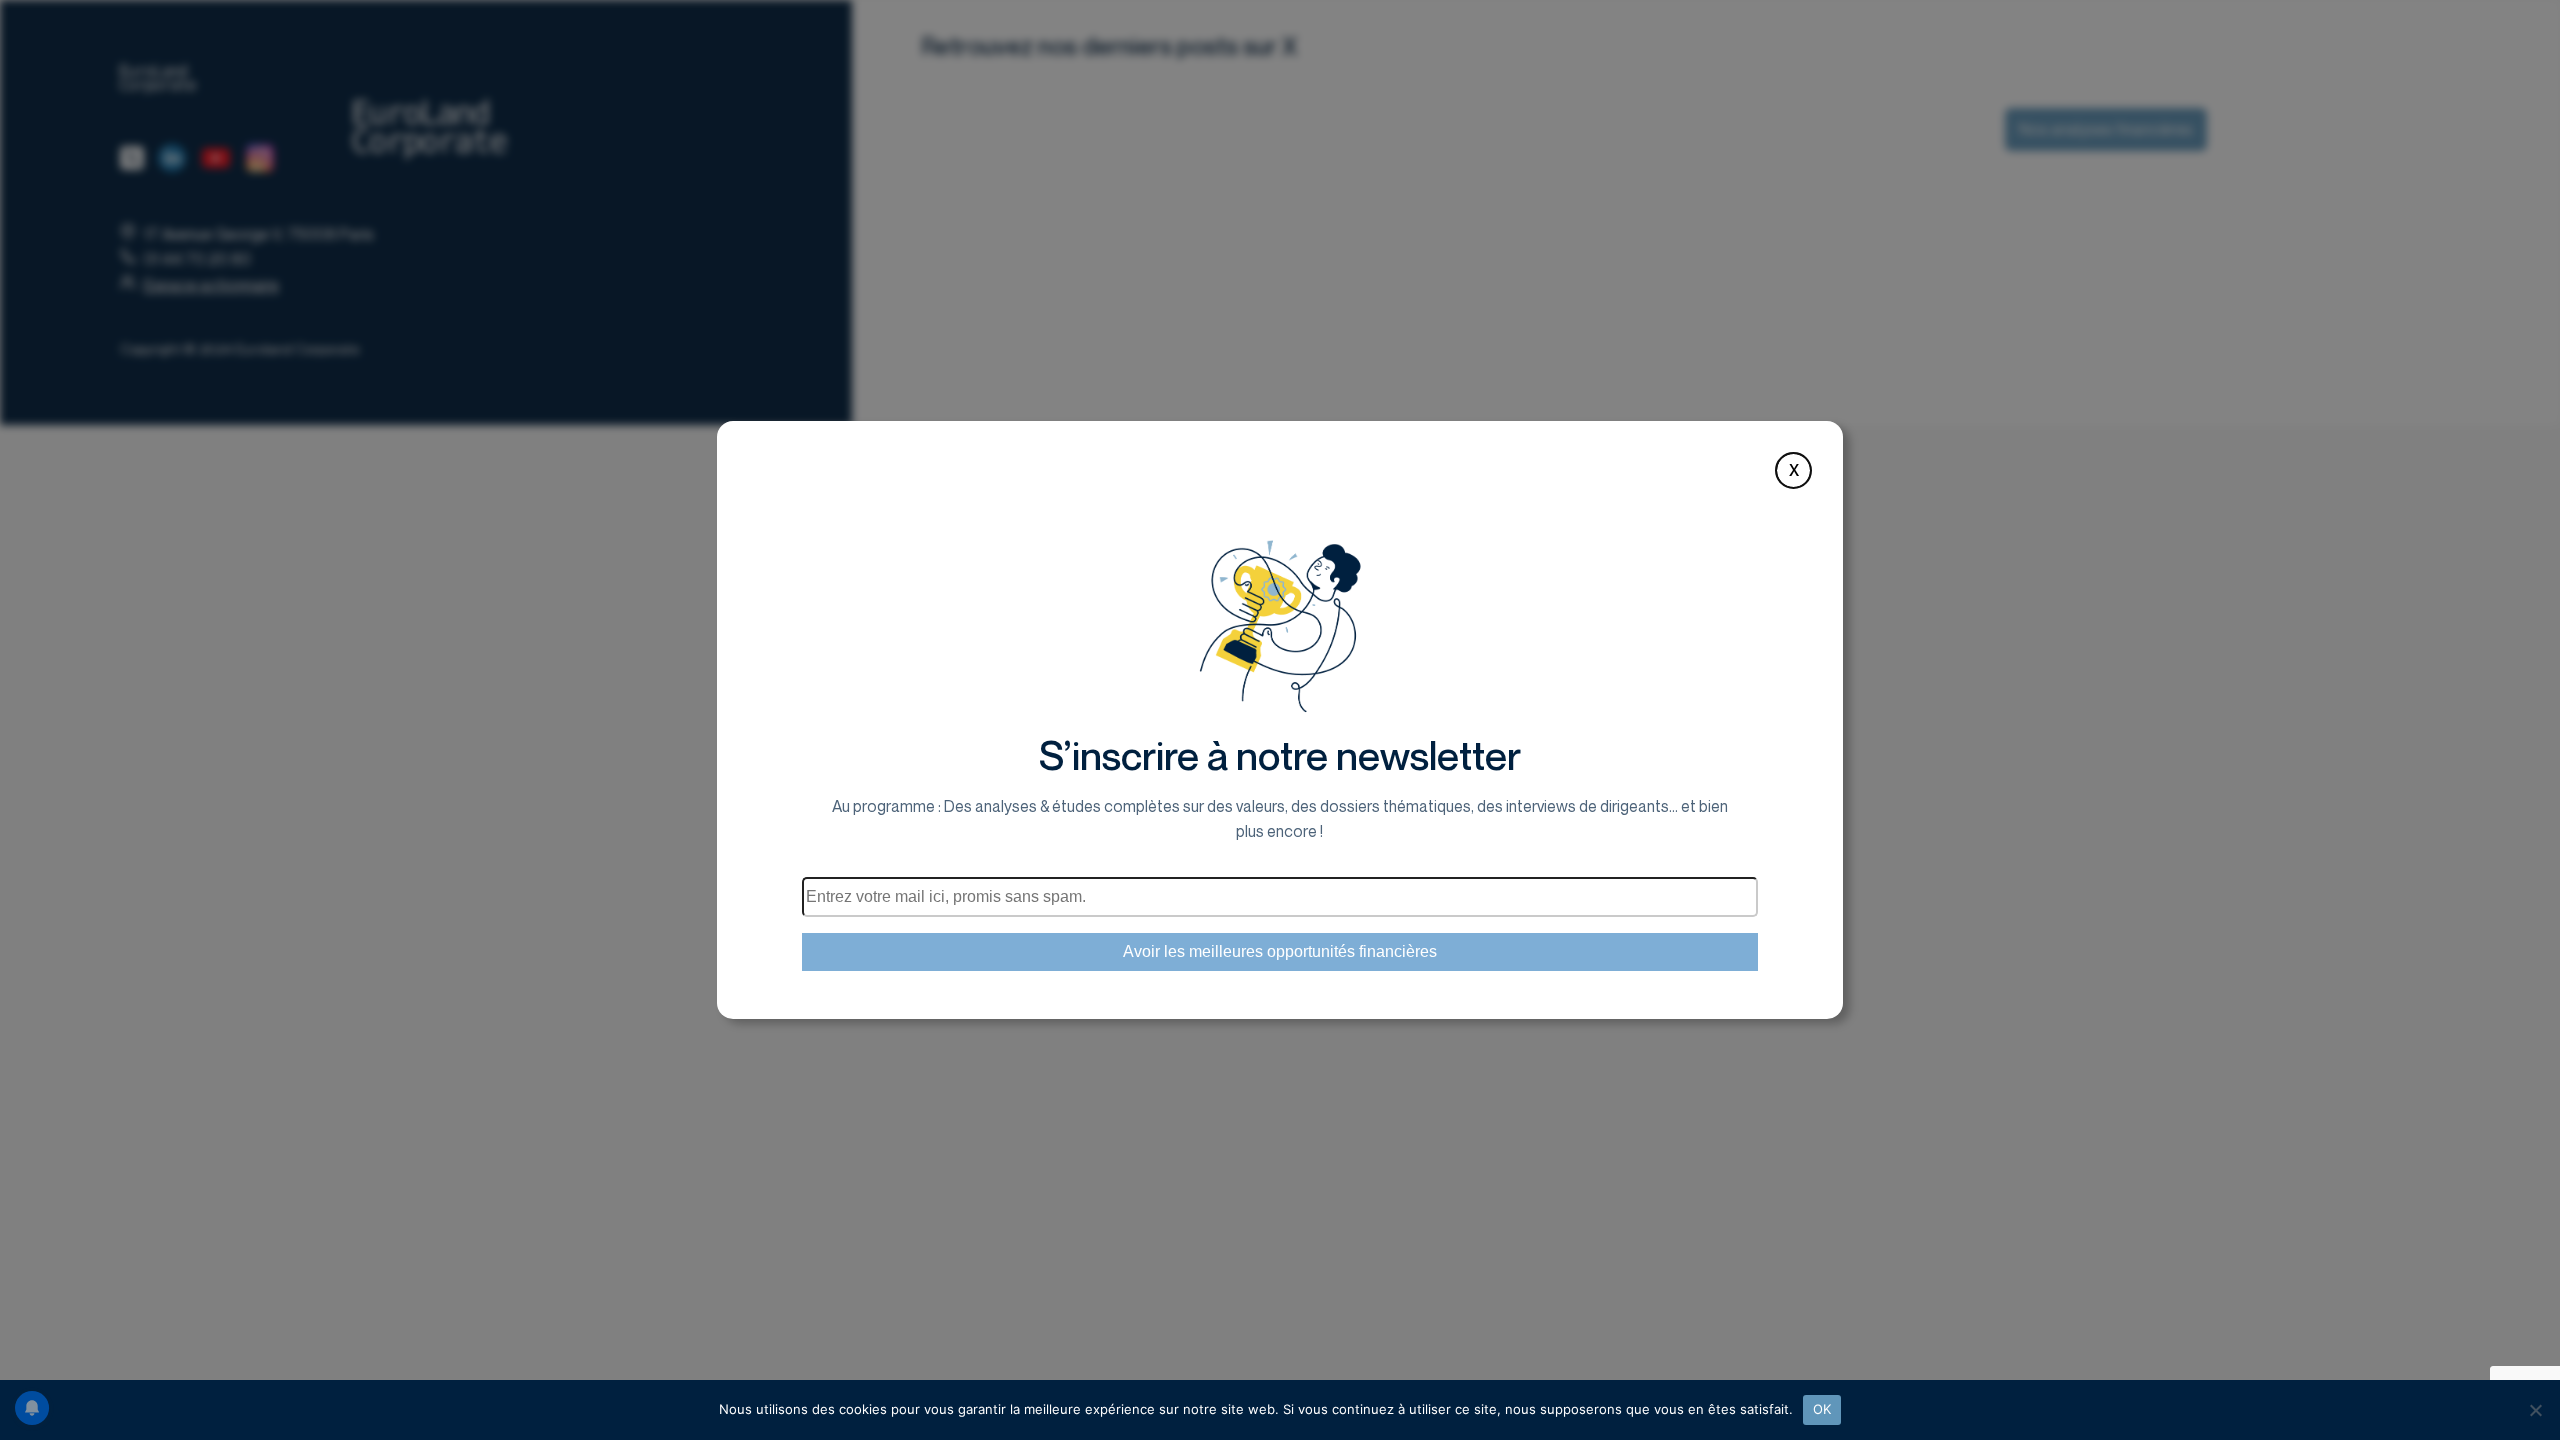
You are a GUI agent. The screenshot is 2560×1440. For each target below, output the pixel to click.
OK (1822, 1409)
